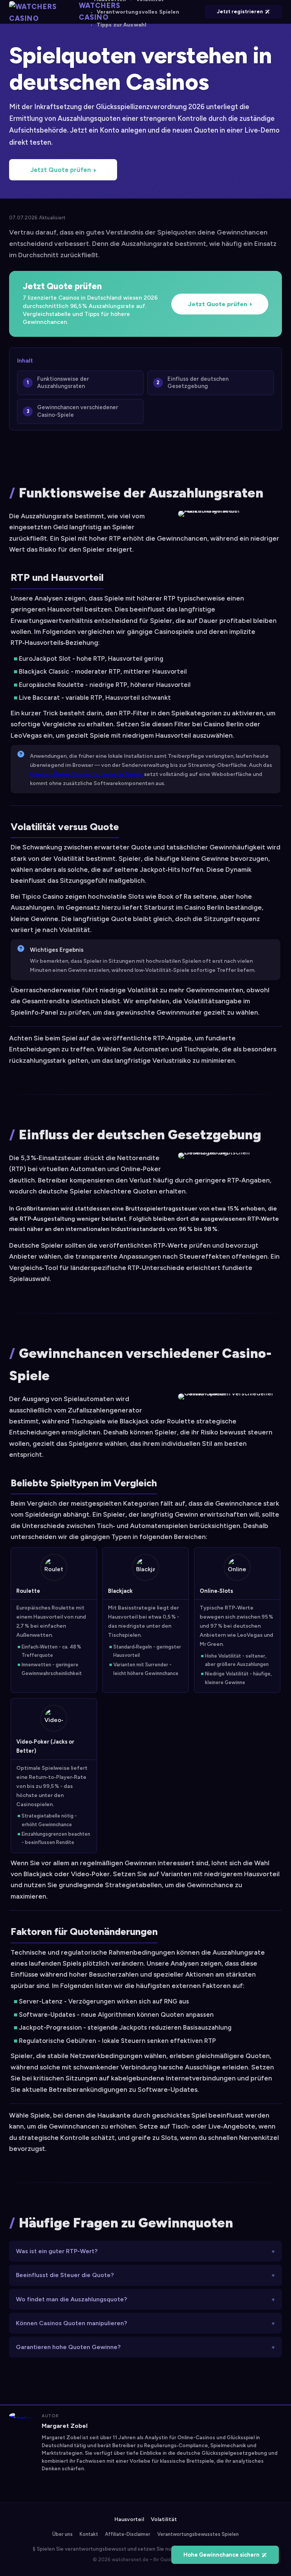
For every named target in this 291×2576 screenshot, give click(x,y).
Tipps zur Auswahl (121, 25)
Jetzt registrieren (240, 12)
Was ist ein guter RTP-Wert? (57, 2251)
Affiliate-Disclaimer (128, 2534)
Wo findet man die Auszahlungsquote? (71, 2299)
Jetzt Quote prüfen (61, 170)
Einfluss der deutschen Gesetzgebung (198, 383)
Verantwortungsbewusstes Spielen (198, 2534)
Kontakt (89, 2534)
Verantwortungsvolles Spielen (138, 12)
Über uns (63, 2534)
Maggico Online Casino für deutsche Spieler (86, 774)
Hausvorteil (129, 2519)
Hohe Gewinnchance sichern (221, 2555)
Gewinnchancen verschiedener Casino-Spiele (78, 411)
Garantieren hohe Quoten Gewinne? (68, 2347)
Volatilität (164, 2519)
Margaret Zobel (65, 2426)
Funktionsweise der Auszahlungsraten (63, 383)
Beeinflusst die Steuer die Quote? (65, 2275)
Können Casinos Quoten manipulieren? (71, 2323)
